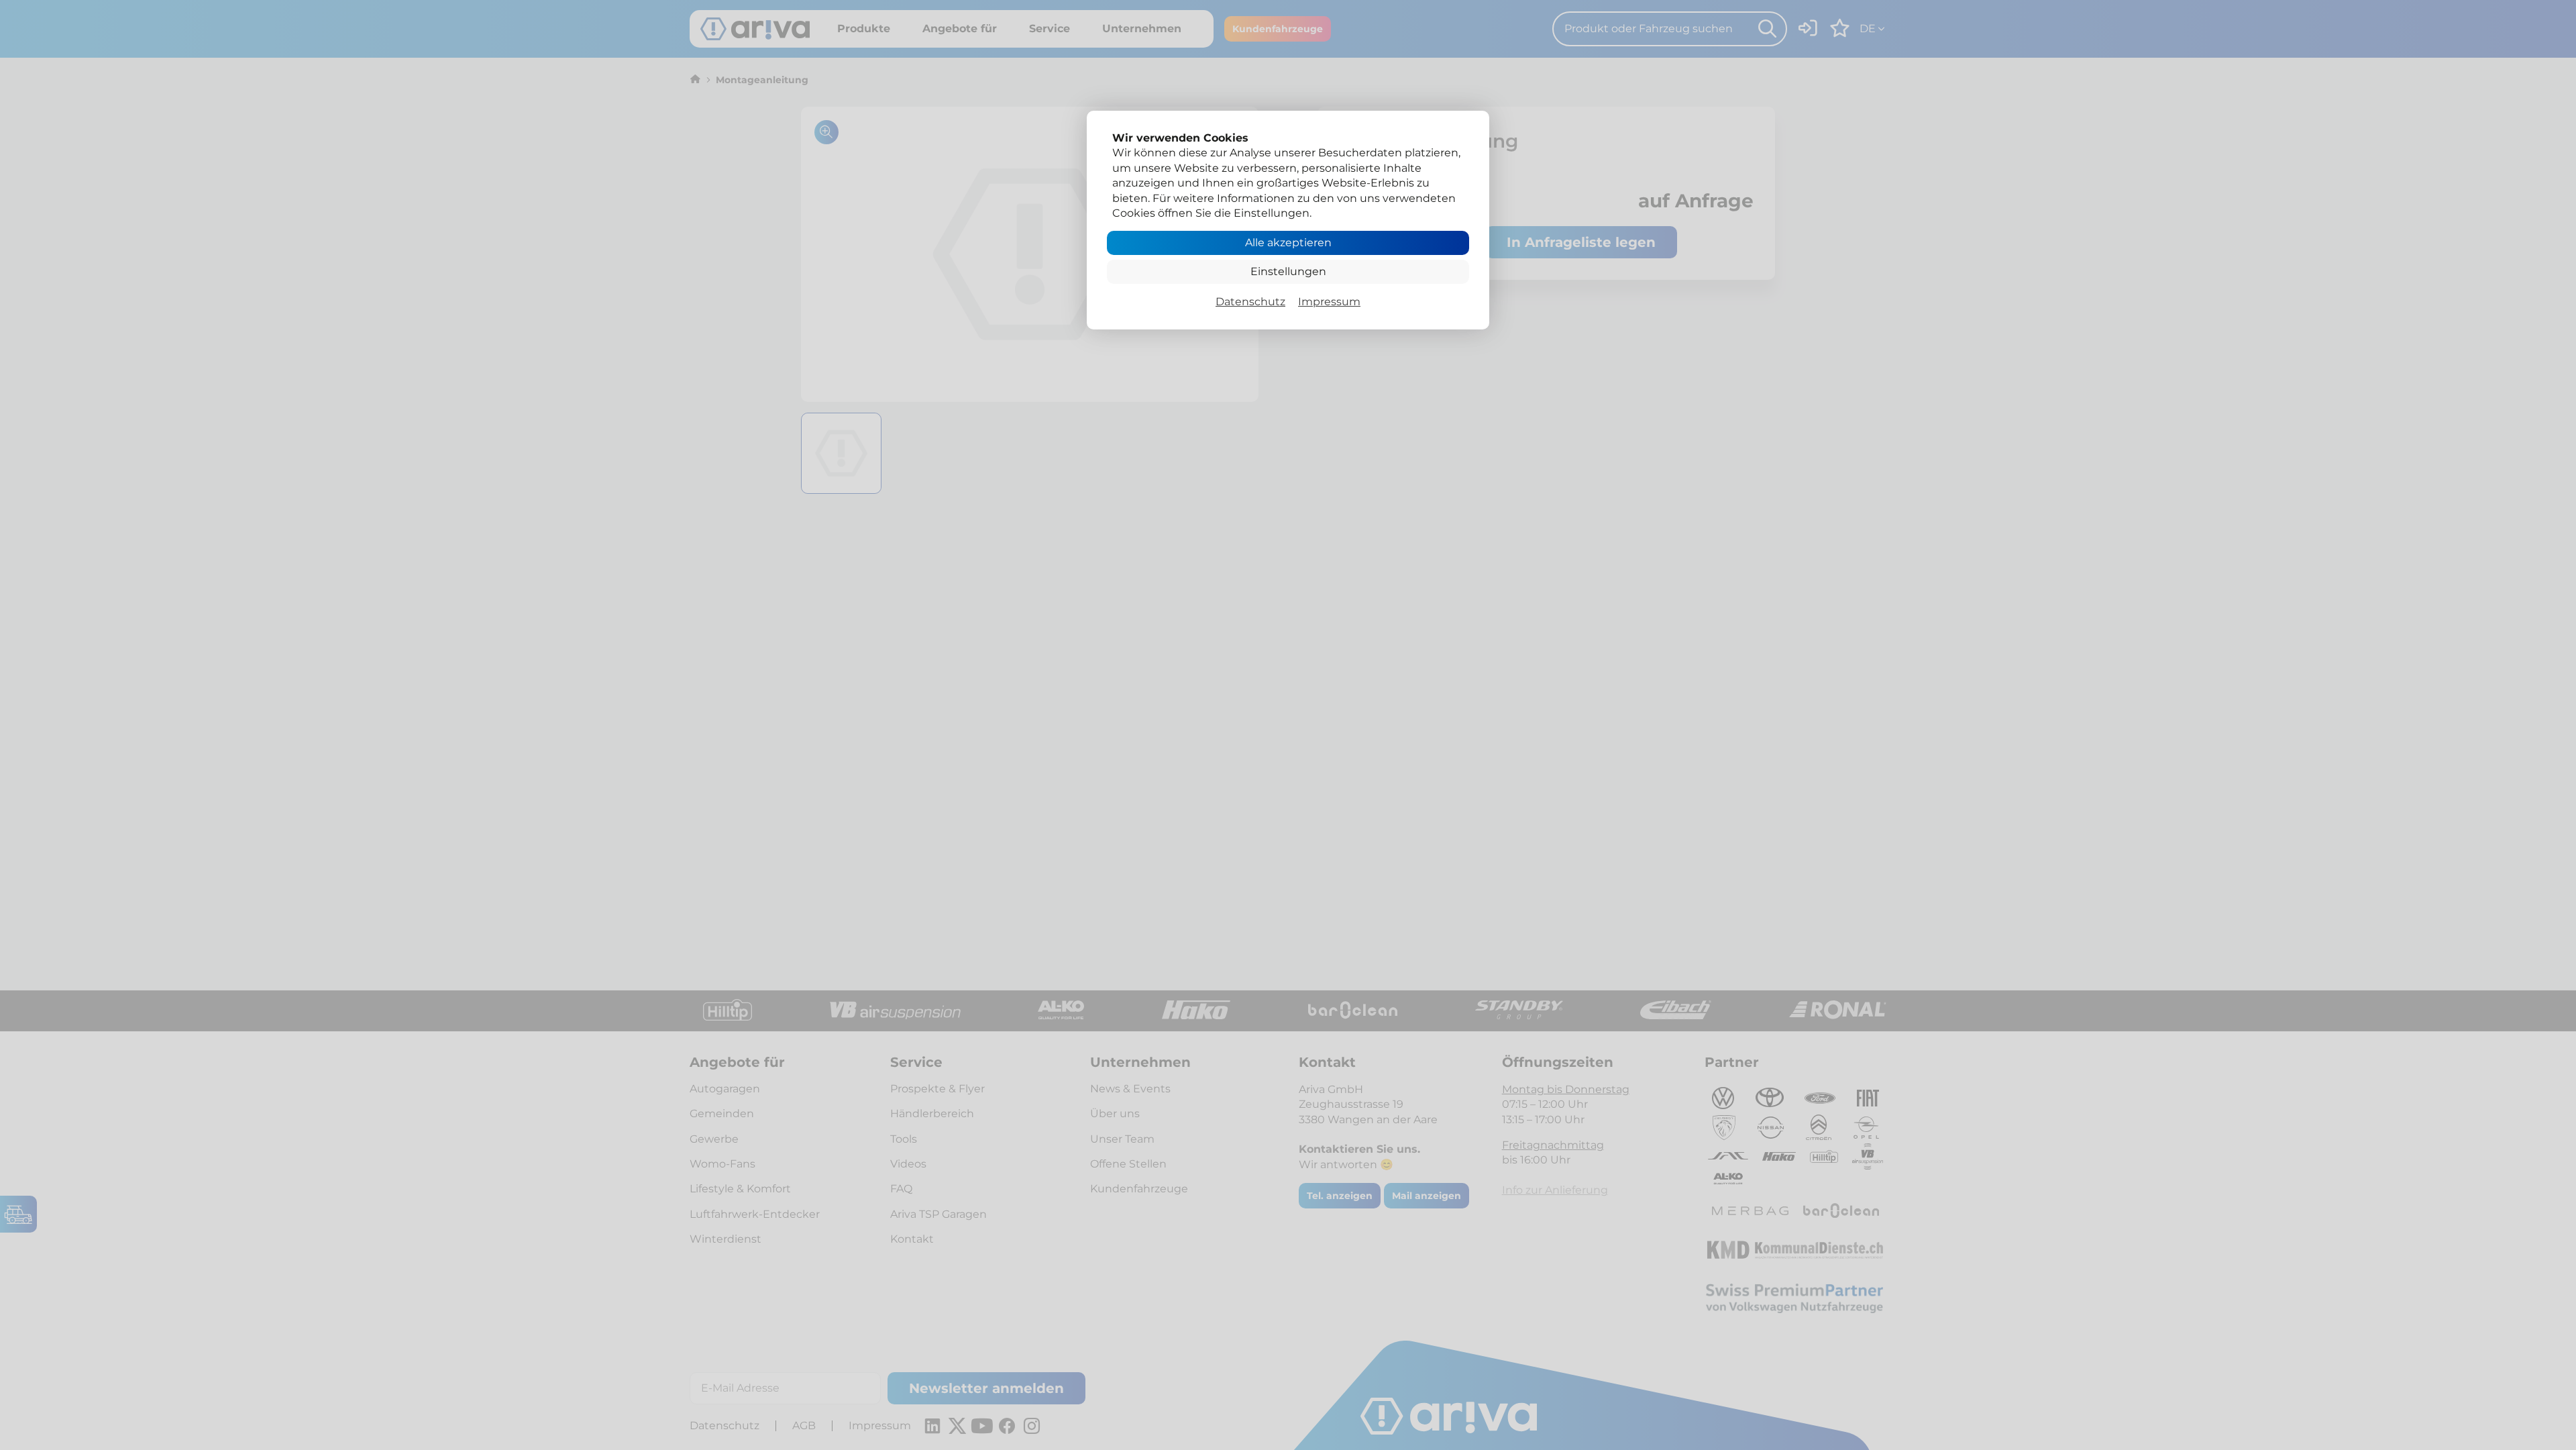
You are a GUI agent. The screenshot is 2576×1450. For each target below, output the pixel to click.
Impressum (1329, 302)
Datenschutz (1250, 302)
